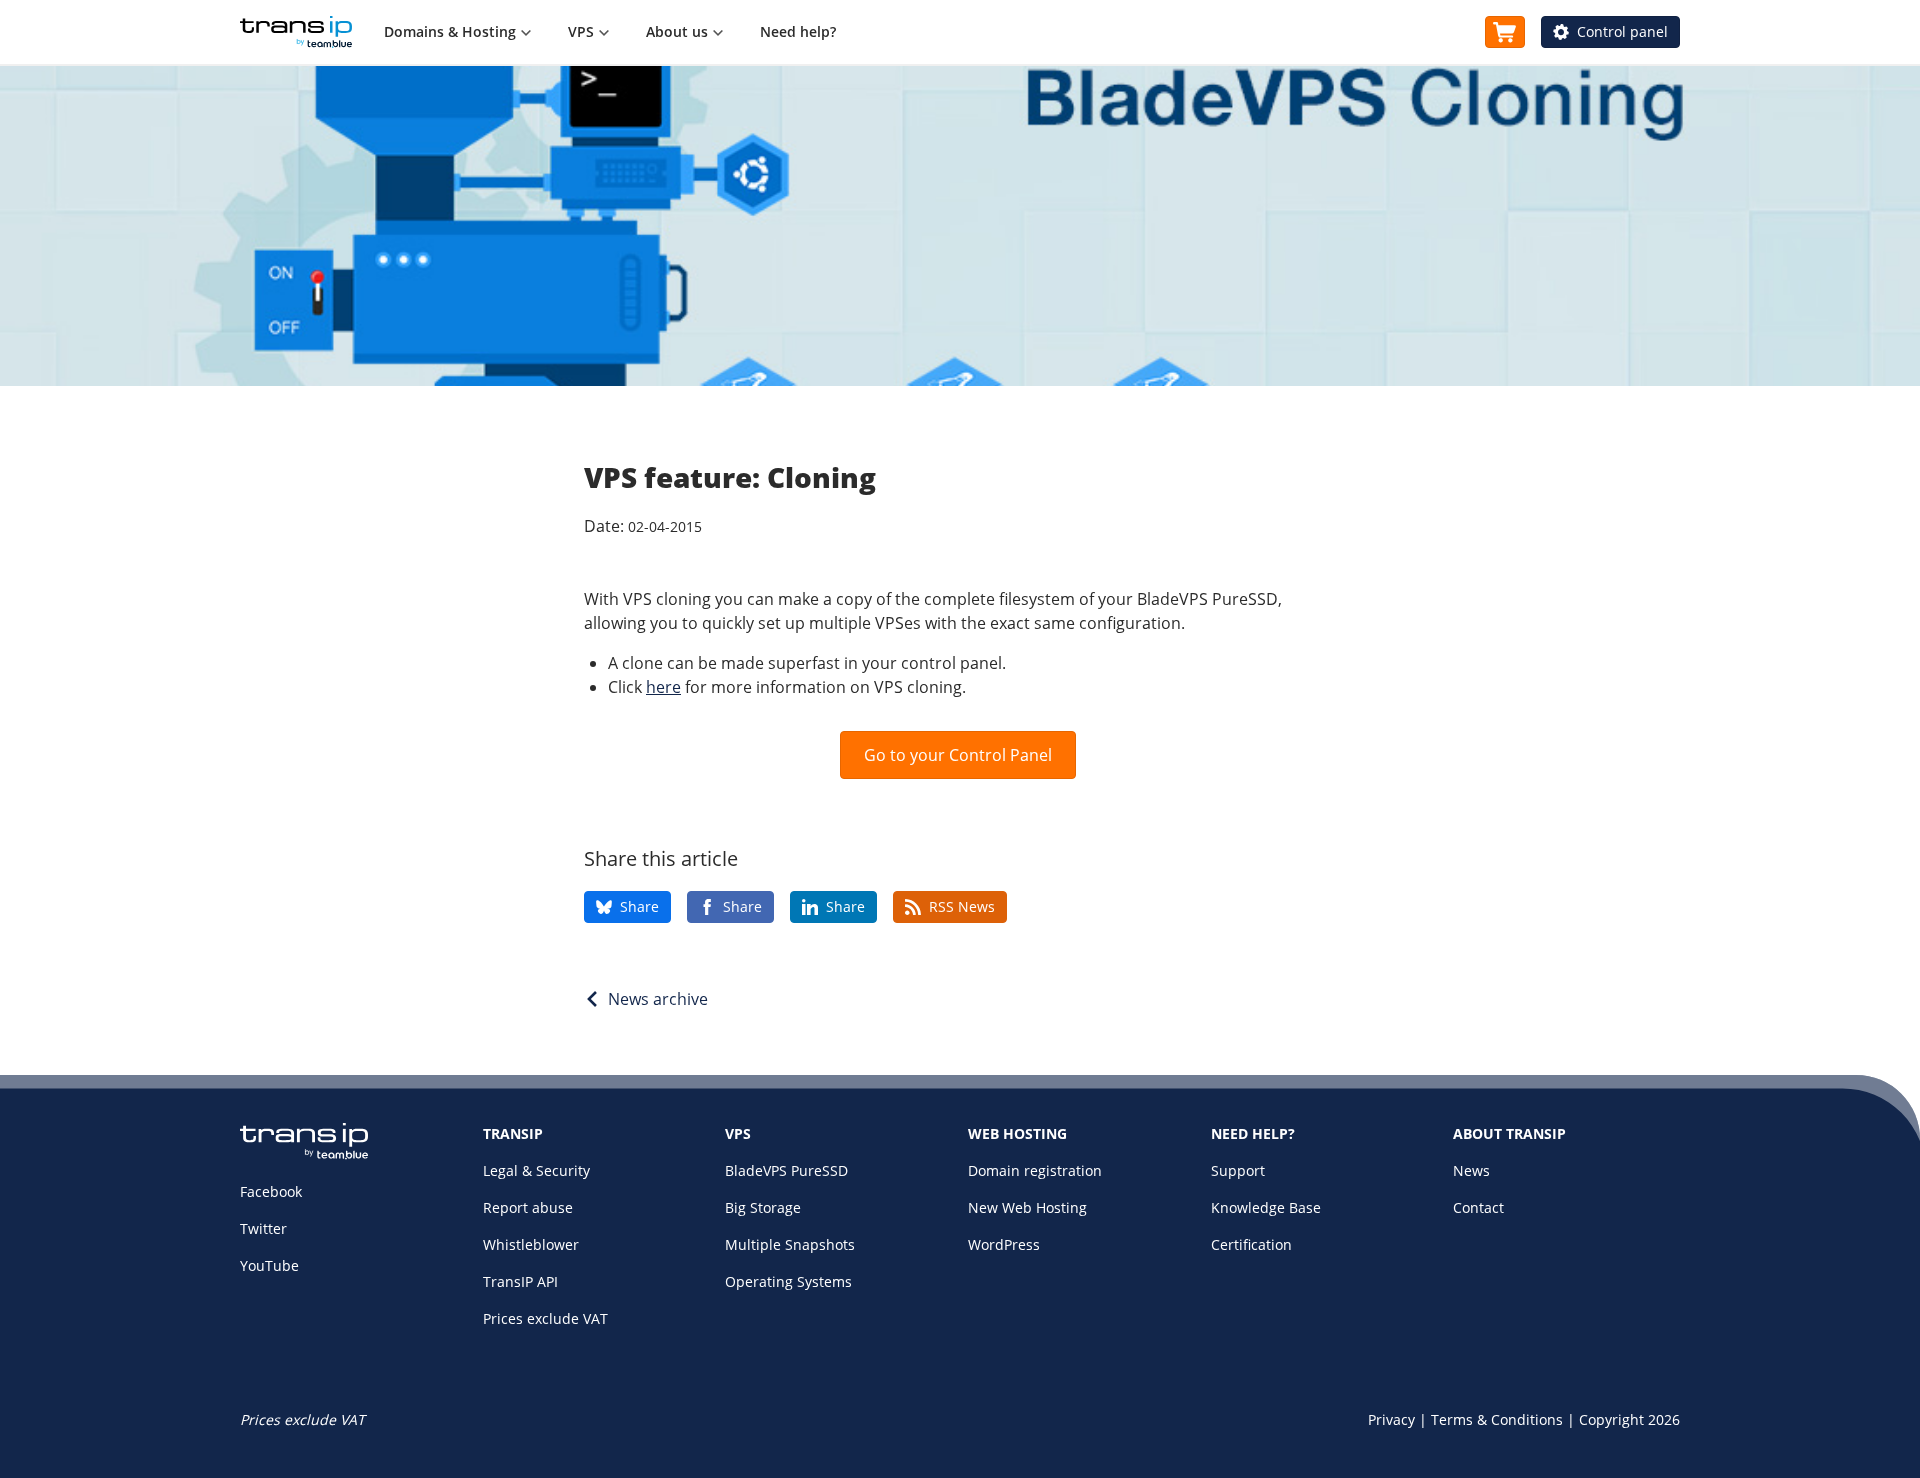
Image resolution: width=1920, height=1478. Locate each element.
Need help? (798, 31)
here (663, 687)
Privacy (1391, 1419)
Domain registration (1035, 1170)
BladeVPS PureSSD (786, 1170)
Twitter (263, 1228)
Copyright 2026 (1629, 1419)
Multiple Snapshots (790, 1244)
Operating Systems (788, 1281)
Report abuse (528, 1207)
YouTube (269, 1265)
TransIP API (520, 1281)
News (1471, 1170)
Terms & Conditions (1497, 1419)
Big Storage (763, 1207)
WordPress (1004, 1244)
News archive (658, 999)
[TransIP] (296, 32)
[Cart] (1505, 32)
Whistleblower (531, 1244)
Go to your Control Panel (958, 755)
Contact (1478, 1207)
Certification (1251, 1244)
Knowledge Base (1266, 1207)
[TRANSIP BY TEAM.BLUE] (304, 1154)
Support (1238, 1170)
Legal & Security (536, 1170)
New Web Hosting (1027, 1207)
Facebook (271, 1191)
